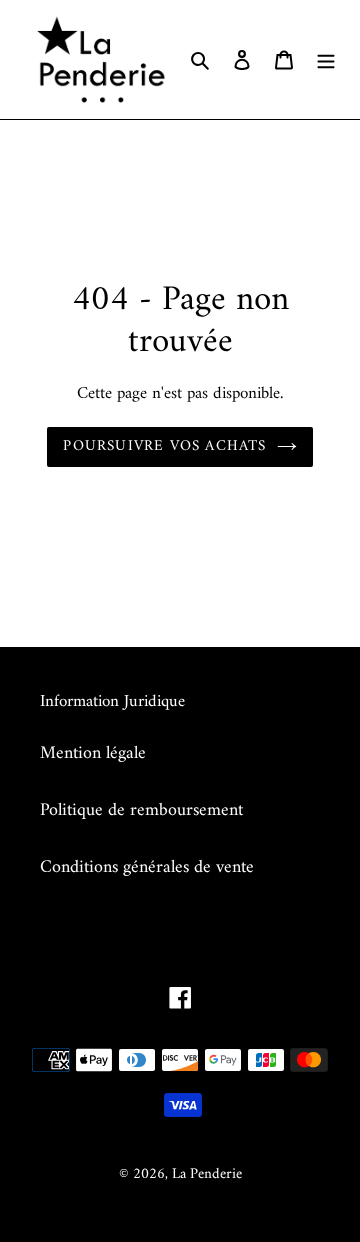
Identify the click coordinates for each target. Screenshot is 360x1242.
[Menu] (326, 59)
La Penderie (207, 1174)
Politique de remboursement (141, 810)
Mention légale (93, 753)
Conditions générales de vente (147, 867)
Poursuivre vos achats (164, 446)
